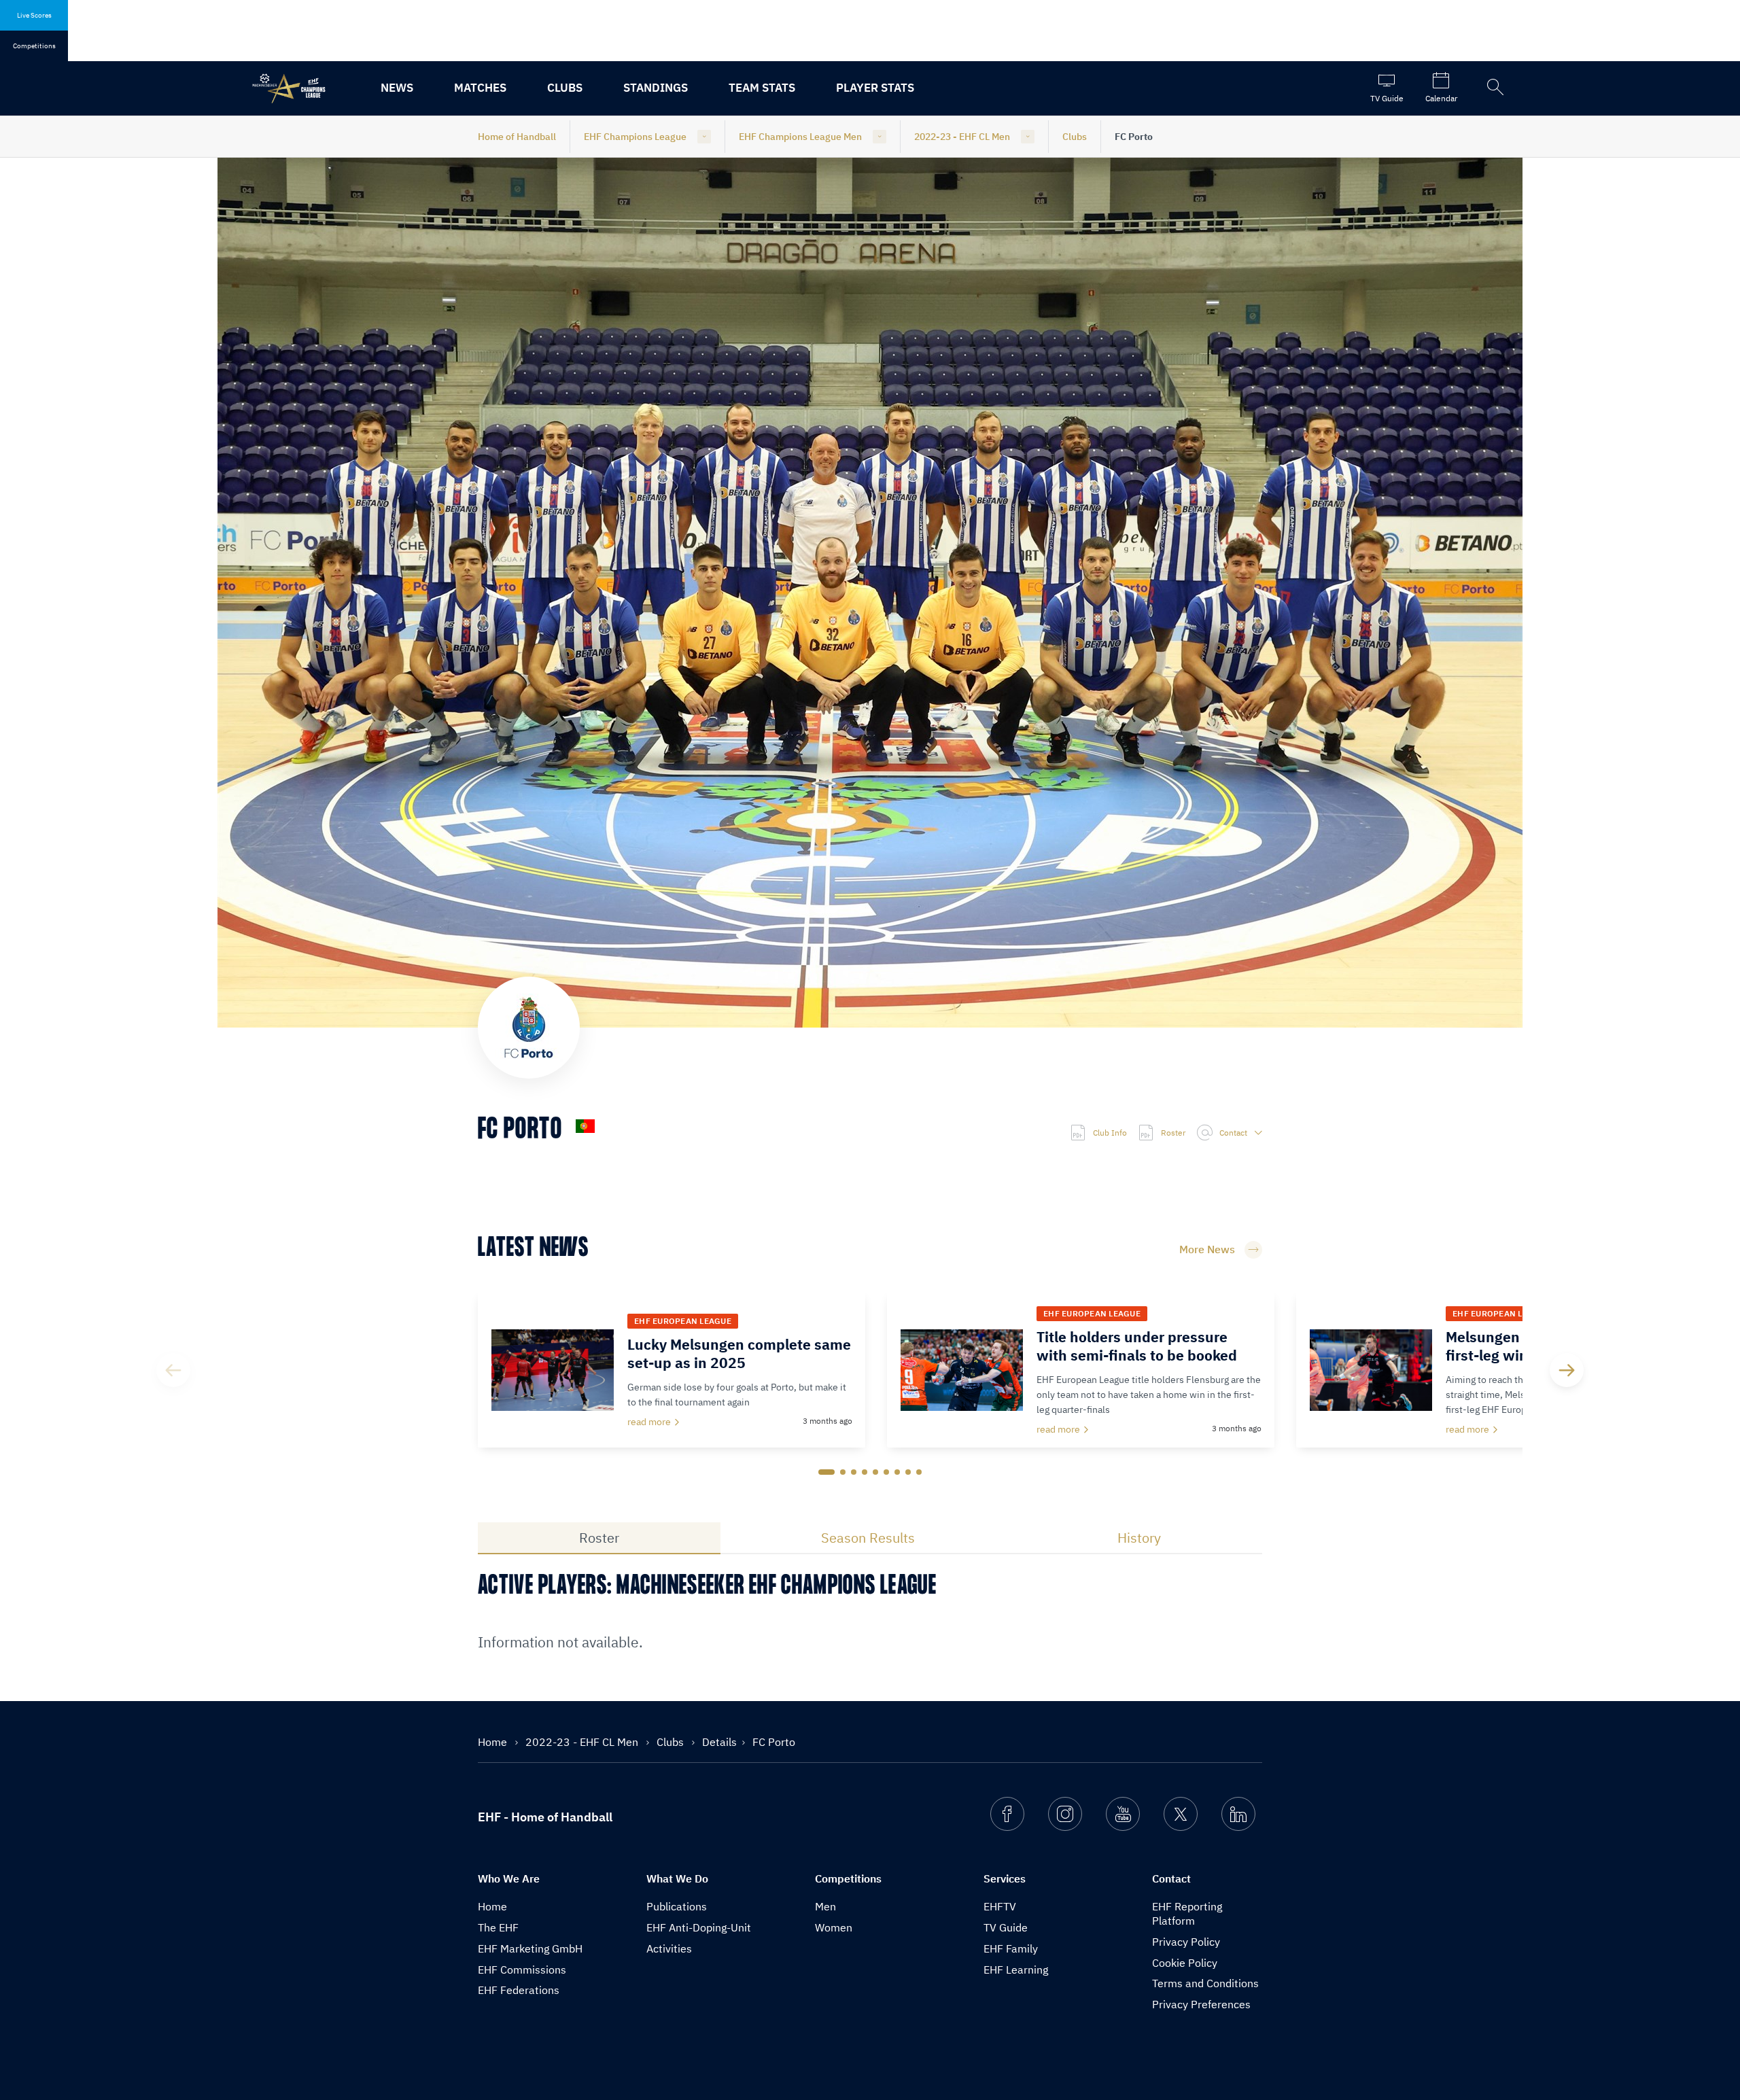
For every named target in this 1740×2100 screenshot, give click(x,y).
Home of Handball (517, 137)
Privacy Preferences (1201, 2004)
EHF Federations (519, 1990)
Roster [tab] (599, 1538)
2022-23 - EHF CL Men (962, 137)
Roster (1173, 1133)
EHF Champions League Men (800, 137)
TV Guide (1006, 1927)
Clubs (565, 88)
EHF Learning (1016, 1970)
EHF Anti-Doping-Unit (699, 1927)
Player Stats (875, 88)
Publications (677, 1906)
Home (494, 1742)
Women (834, 1927)
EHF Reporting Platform (1187, 1913)
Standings (656, 88)
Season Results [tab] (868, 1538)
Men (825, 1906)
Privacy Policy (1186, 1942)
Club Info (1110, 1133)
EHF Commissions (522, 1970)
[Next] (1567, 1370)
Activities (669, 1948)
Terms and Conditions (1205, 1983)
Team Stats (762, 88)
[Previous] (173, 1370)
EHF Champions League (635, 137)
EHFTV (1000, 1906)
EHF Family (1011, 1948)
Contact (1233, 1133)
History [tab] (1139, 1538)
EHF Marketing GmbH (530, 1948)
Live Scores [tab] (34, 15)
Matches (480, 88)
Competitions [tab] (34, 46)
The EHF (498, 1927)
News (397, 88)
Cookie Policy (1185, 1963)
